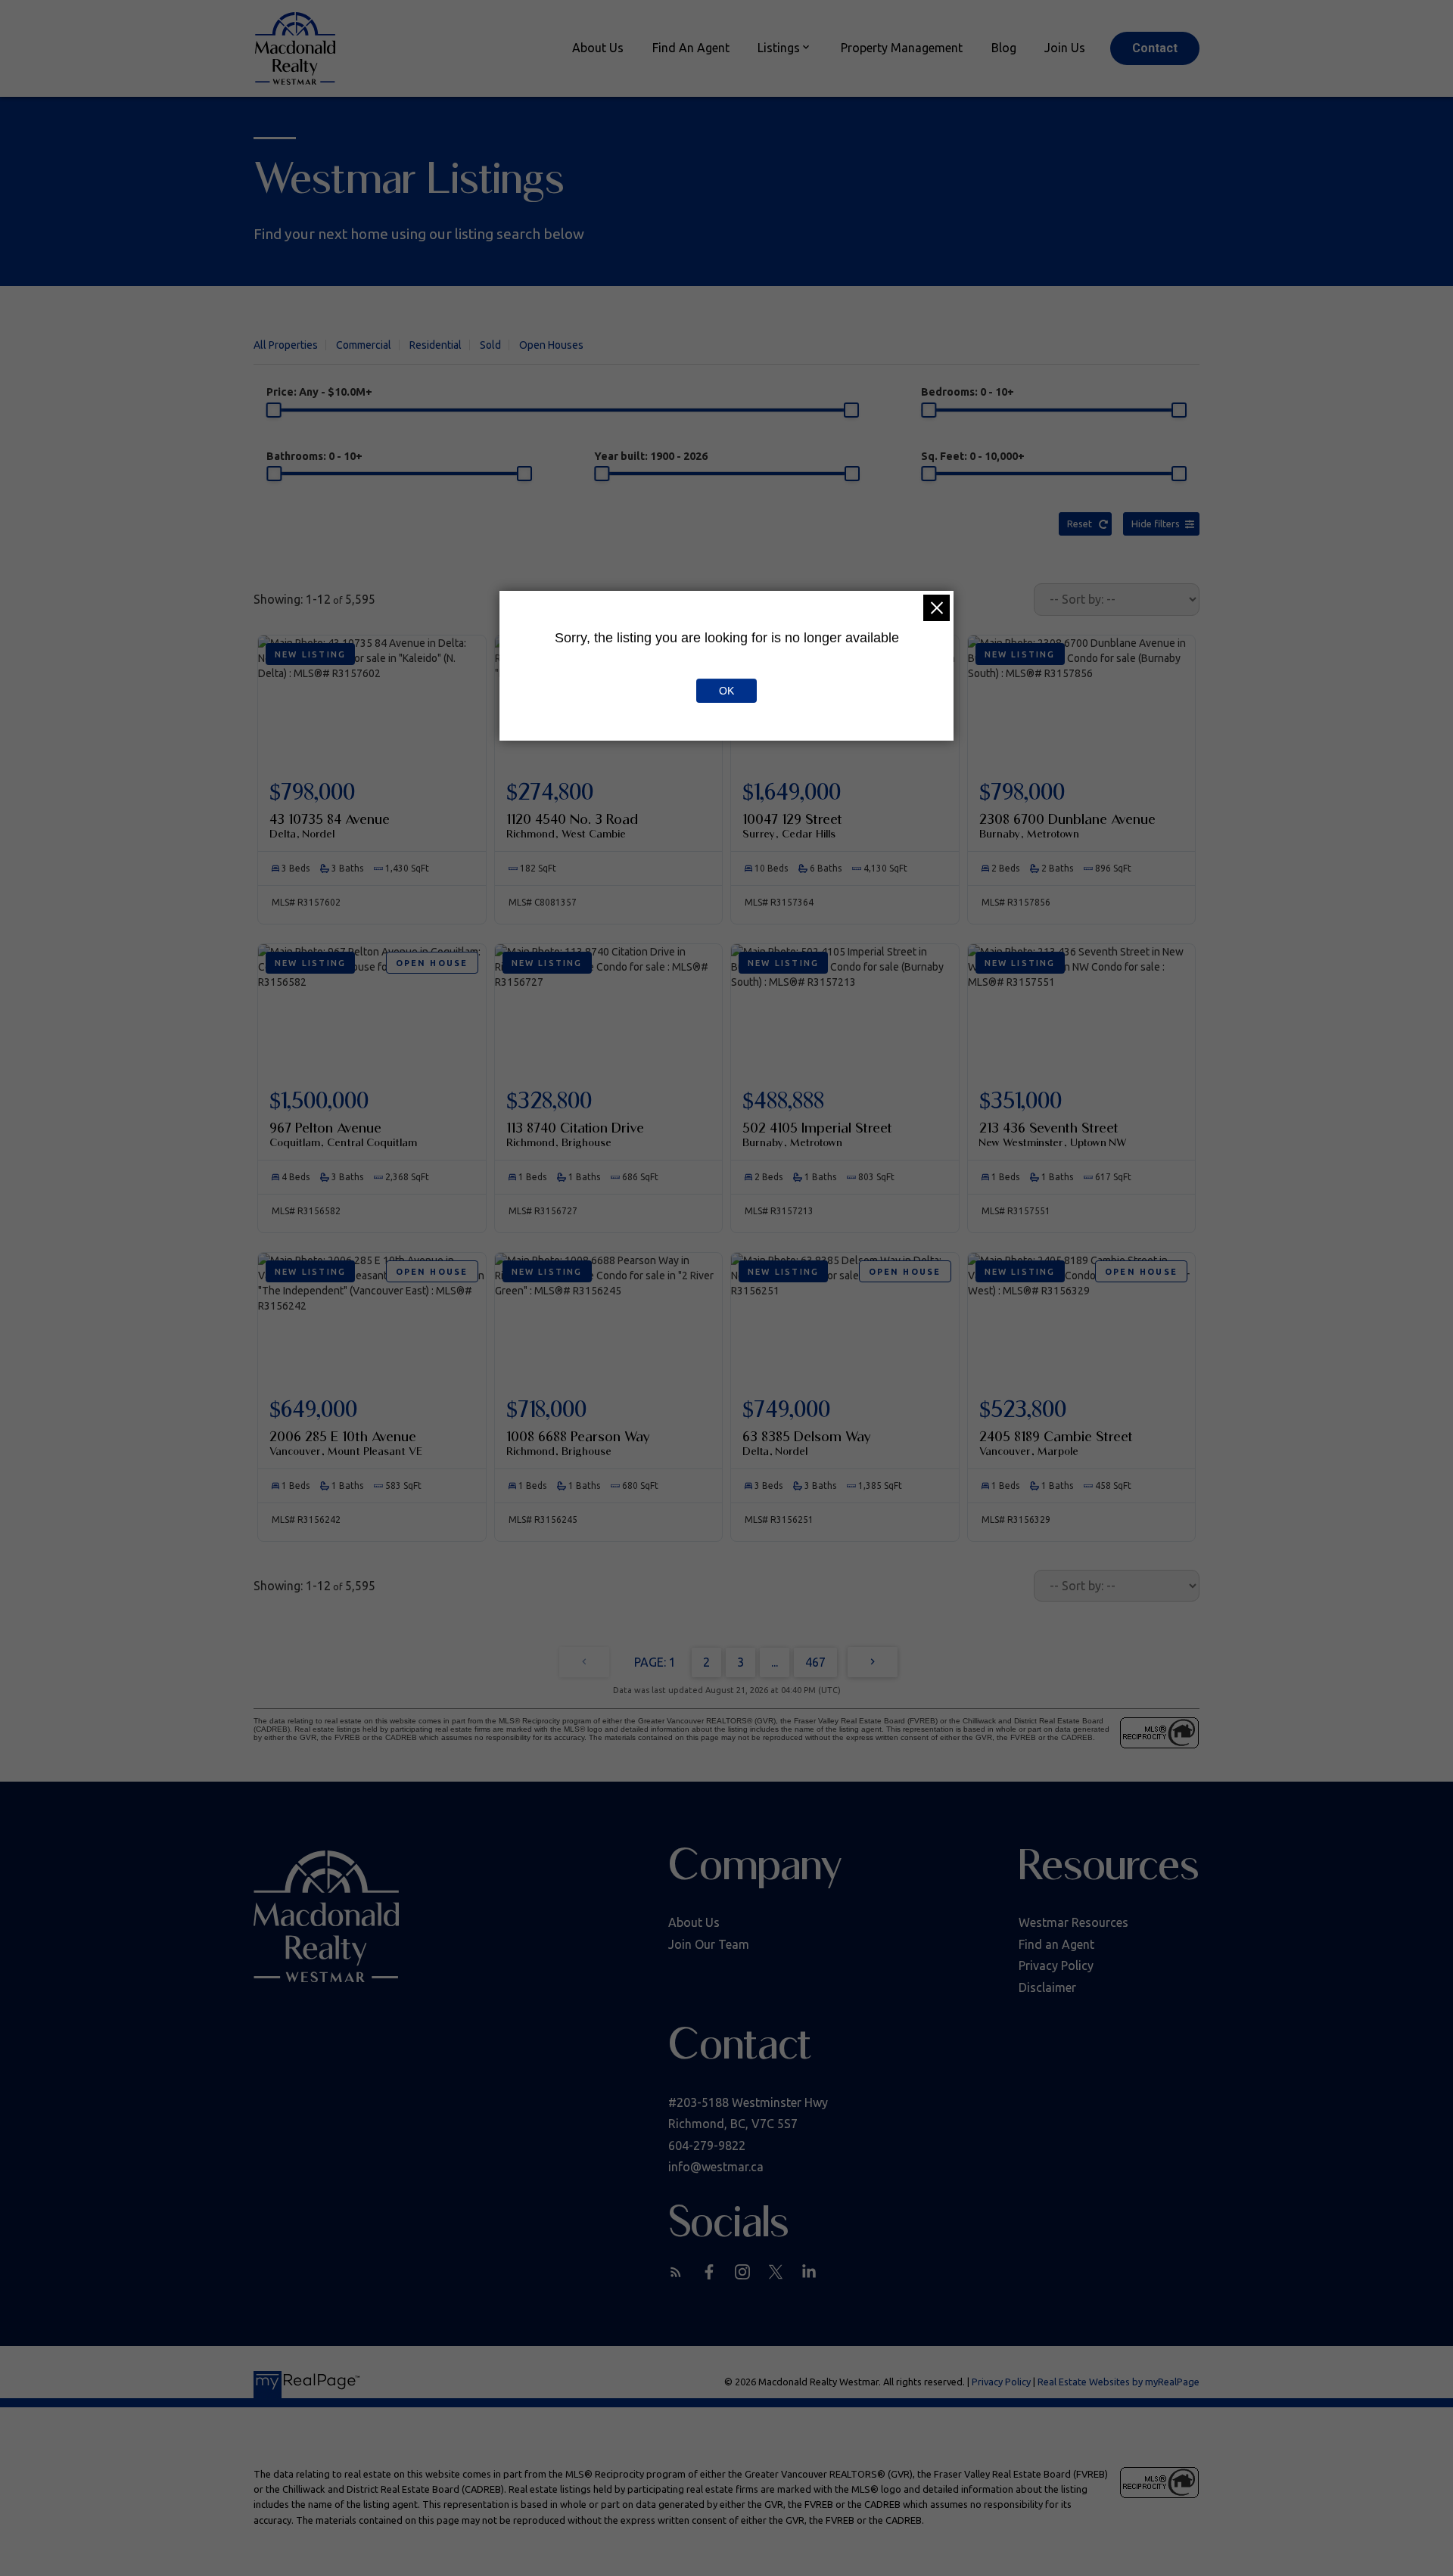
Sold (490, 345)
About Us (694, 1922)
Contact (1155, 48)
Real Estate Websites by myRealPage (1119, 2382)
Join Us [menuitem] (1065, 48)
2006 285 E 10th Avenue (346, 1443)
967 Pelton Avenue (343, 1134)
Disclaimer (1047, 1987)
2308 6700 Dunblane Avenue (1067, 825)
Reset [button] (1080, 524)
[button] (1155, 48)
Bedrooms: (968, 392)
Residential (436, 345)
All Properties (286, 345)
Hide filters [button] (1156, 524)
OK (726, 691)
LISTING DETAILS (372, 814)
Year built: (651, 456)
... (775, 1662)
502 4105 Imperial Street (817, 1134)
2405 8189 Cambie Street (1056, 1443)
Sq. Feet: (973, 456)
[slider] (274, 410)
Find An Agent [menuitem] (691, 48)
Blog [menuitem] (1004, 48)
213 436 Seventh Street (1053, 1134)
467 (815, 1662)
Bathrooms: (314, 456)
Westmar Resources (1073, 1922)
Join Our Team (709, 1944)
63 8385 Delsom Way (807, 1443)
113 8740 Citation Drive (575, 1134)
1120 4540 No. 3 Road (572, 825)
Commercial (364, 345)
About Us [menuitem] (598, 48)
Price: (319, 392)
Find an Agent (1056, 1944)
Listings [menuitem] (779, 48)
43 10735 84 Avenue (330, 825)
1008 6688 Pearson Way (578, 1443)
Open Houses (551, 345)
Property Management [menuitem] (902, 48)
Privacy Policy (1056, 1965)
